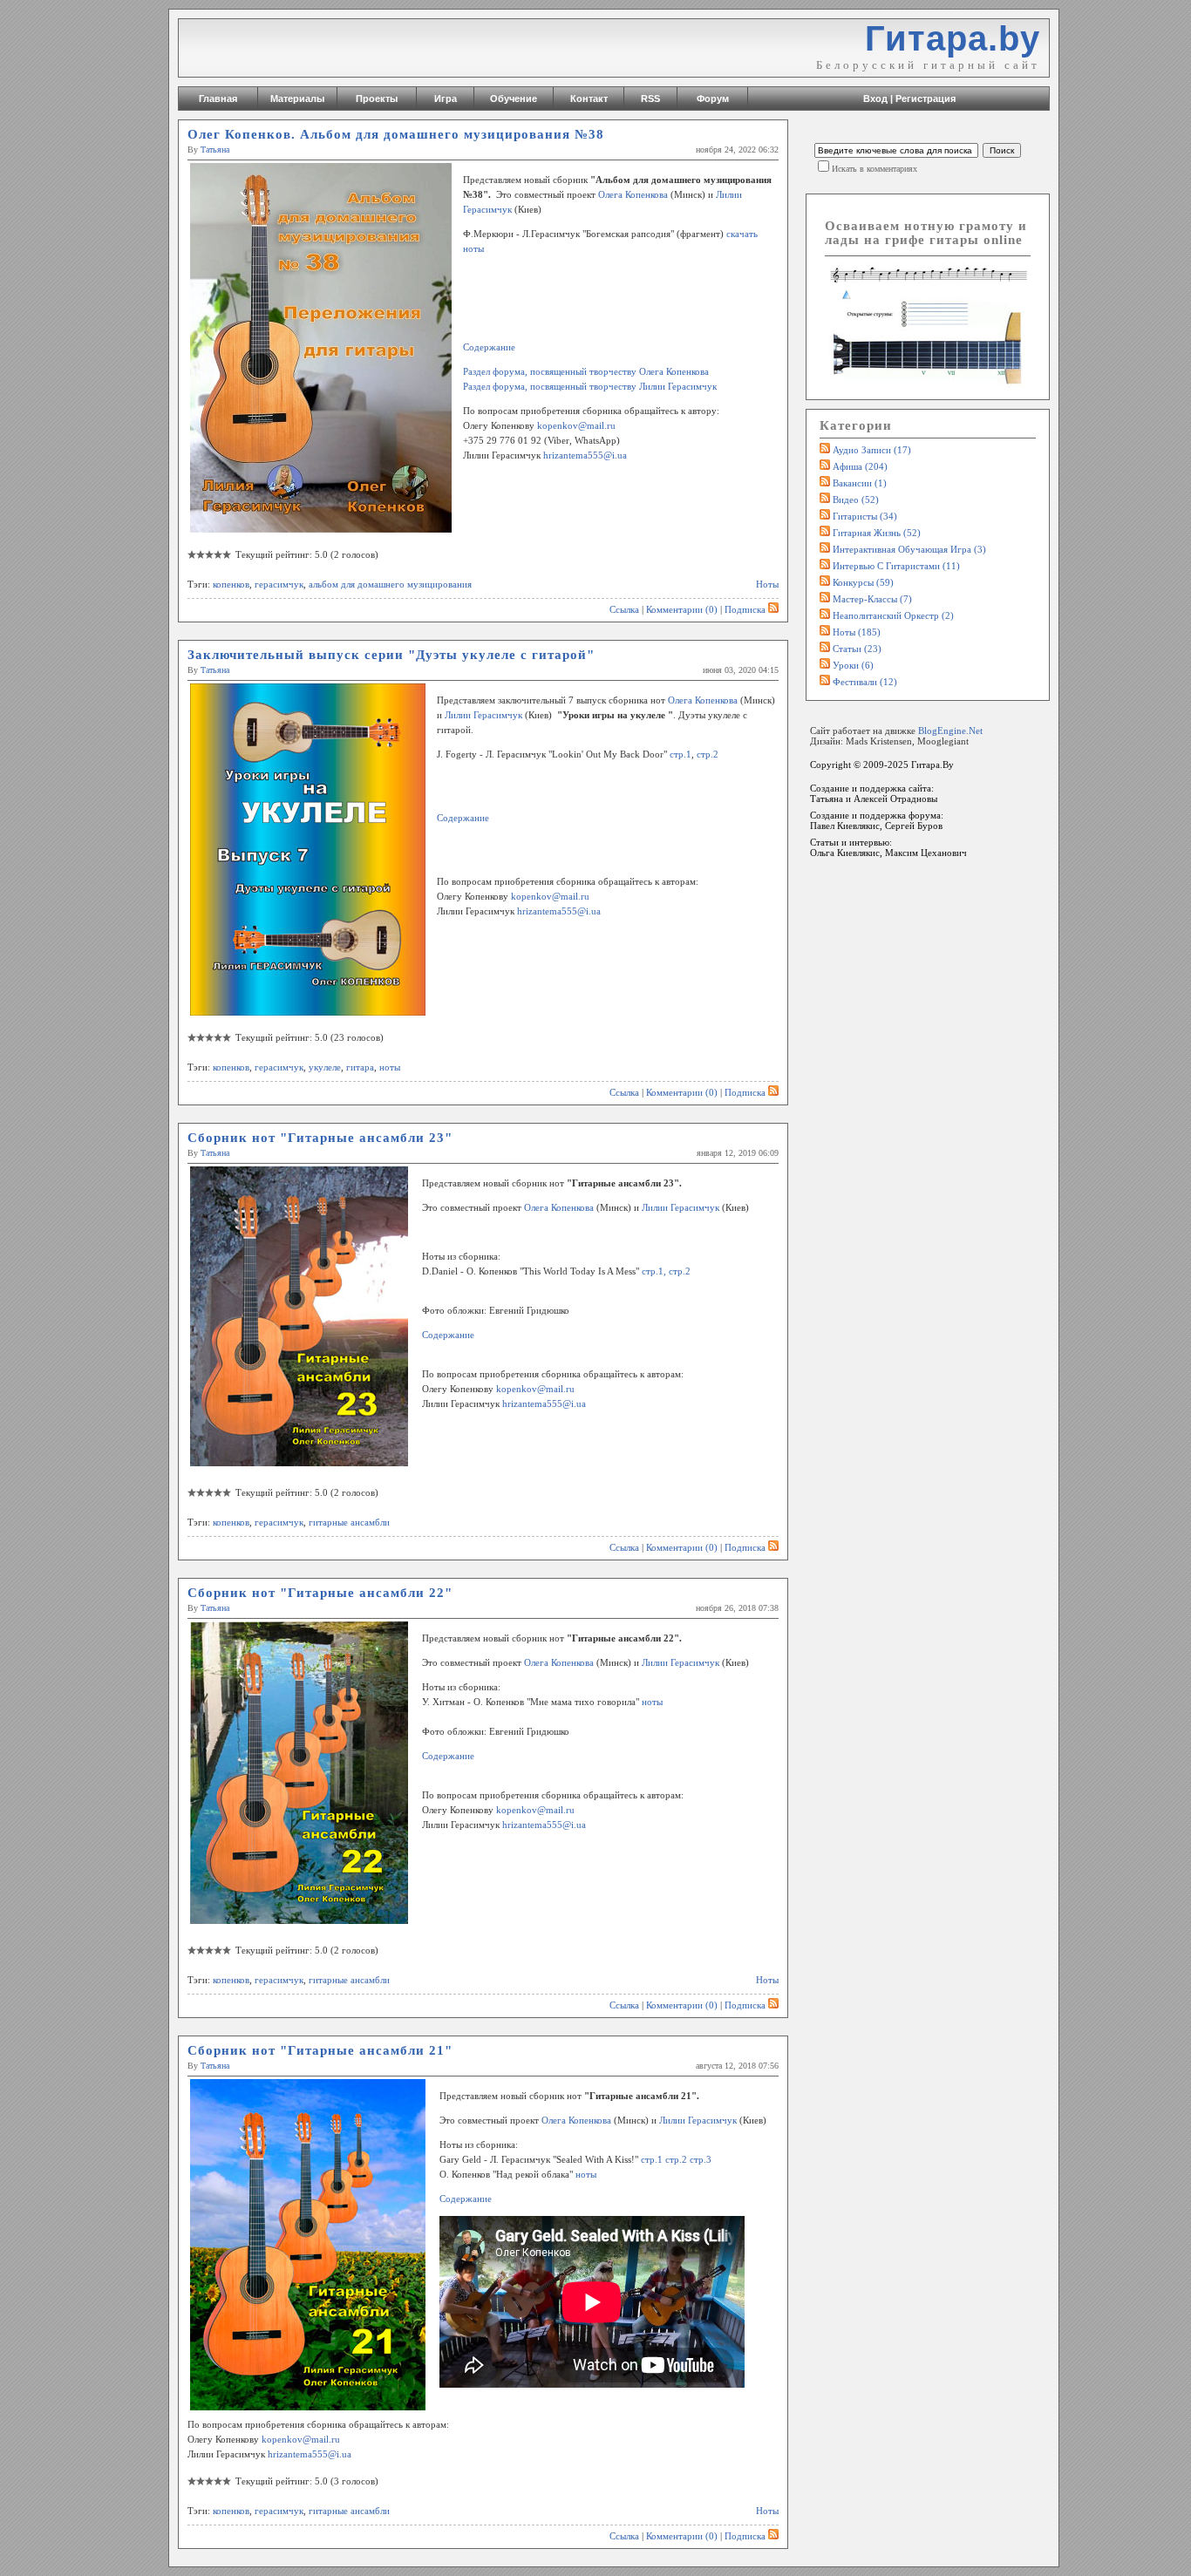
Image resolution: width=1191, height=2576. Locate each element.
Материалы (297, 99)
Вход (875, 99)
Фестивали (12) (865, 682)
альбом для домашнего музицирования (390, 584)
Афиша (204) (860, 466)
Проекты (377, 99)
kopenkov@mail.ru (576, 425)
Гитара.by (953, 38)
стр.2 (708, 754)
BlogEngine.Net (950, 731)
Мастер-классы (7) (872, 599)
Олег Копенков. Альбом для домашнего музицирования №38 (396, 134)
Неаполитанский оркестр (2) (893, 615)
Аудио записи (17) (872, 450)
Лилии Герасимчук (483, 715)
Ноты (767, 584)
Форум (713, 99)
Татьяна (215, 150)
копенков (231, 584)
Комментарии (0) (682, 609)
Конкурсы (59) (863, 582)
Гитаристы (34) (865, 516)
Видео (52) (856, 500)
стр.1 (681, 754)
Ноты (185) (857, 632)
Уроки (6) (853, 665)
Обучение (514, 99)
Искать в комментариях (875, 169)
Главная (218, 99)
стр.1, (655, 1271)
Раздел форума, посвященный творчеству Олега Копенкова (586, 371)
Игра (446, 99)
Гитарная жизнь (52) (877, 533)
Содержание (489, 347)
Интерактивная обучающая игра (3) (909, 549)
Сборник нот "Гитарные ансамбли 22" (320, 1593)
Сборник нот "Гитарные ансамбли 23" (320, 1138)
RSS (650, 99)
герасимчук (279, 584)
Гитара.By (932, 765)
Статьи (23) (857, 649)
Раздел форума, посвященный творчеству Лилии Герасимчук (590, 386)
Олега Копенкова (633, 194)
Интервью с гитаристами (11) (896, 566)
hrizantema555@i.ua (585, 455)
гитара (360, 1067)
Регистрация (926, 99)
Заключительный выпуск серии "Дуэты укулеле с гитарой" (391, 655)
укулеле (325, 1067)
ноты (390, 1067)
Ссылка (624, 609)
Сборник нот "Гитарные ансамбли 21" (320, 2050)
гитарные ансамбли (349, 1522)
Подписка (745, 609)
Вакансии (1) (860, 483)
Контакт (589, 99)
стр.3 (701, 2159)
